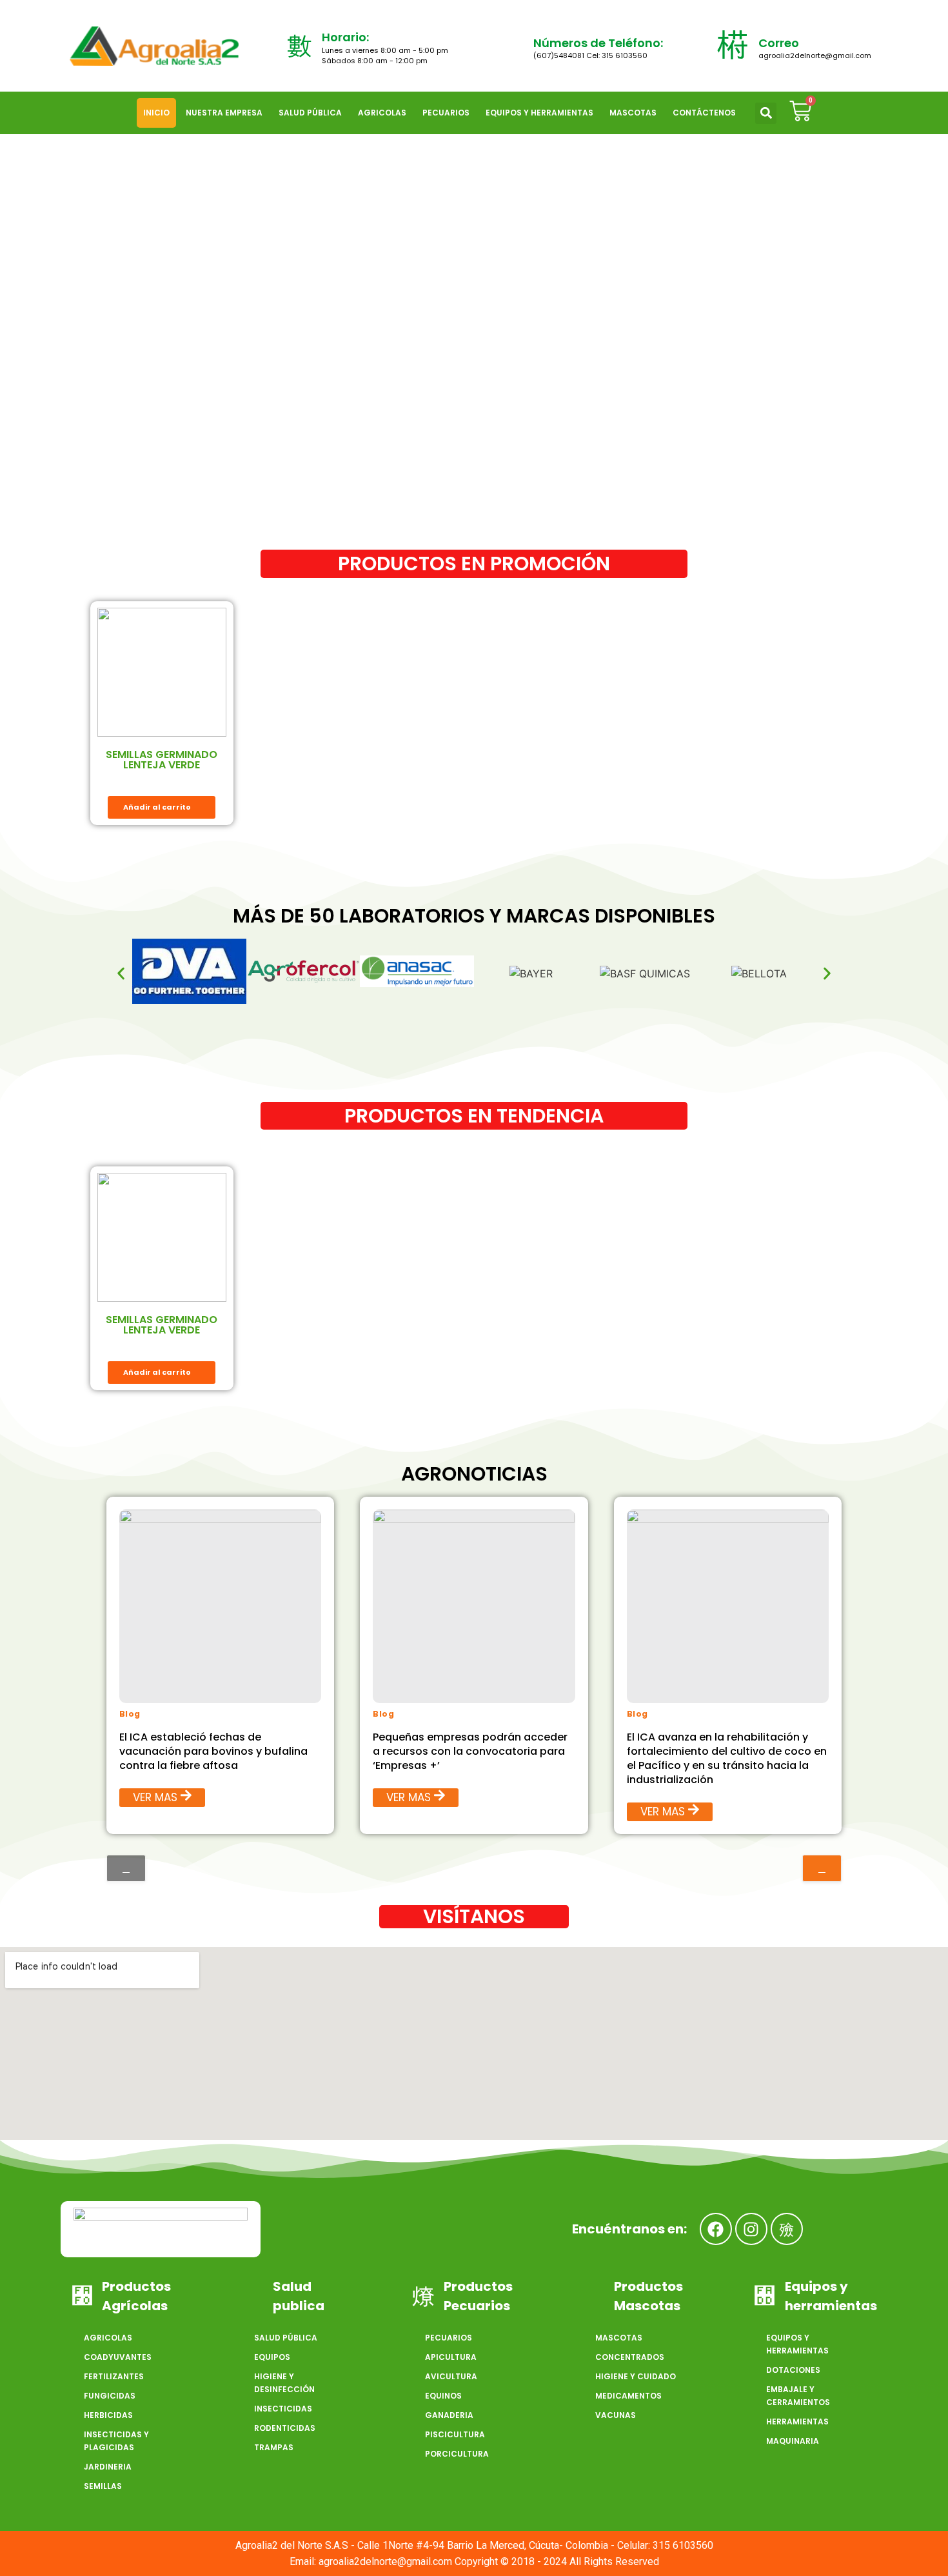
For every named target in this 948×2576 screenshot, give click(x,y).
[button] (766, 113)
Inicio (156, 113)
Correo (779, 43)
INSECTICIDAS (283, 2409)
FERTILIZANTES (114, 2376)
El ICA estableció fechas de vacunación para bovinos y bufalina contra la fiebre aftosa (213, 1751)
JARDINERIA (108, 2467)
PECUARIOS (446, 113)
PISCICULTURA (455, 2434)
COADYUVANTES (118, 2357)
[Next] (822, 1868)
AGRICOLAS (382, 113)
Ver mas (155, 1797)
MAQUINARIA (793, 2441)
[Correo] (733, 46)
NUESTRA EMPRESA (224, 113)
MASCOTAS (633, 113)
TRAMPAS (274, 2447)
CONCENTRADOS (630, 2357)
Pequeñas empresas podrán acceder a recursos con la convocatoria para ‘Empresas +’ (470, 1751)
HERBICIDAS (108, 2415)
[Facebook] (716, 2229)
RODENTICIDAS (285, 2428)
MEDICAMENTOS (628, 2396)
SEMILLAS (103, 2486)
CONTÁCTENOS (704, 113)
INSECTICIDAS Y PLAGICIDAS (116, 2441)
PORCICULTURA (457, 2454)
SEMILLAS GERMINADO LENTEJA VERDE (162, 760)
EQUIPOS (272, 2357)
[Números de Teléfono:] (511, 46)
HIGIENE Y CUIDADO (636, 2376)
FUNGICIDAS (110, 2396)
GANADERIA (449, 2415)
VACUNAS (616, 2415)
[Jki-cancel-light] (787, 2229)
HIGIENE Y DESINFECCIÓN (284, 2383)
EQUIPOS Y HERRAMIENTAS (539, 113)
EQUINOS (443, 2396)
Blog (130, 1714)
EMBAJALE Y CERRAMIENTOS (798, 2396)
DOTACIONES (793, 2370)
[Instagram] (751, 2229)
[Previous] (126, 1868)
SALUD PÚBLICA (310, 113)
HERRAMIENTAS (797, 2421)
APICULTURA (451, 2357)
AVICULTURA (451, 2376)
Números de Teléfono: (598, 43)
